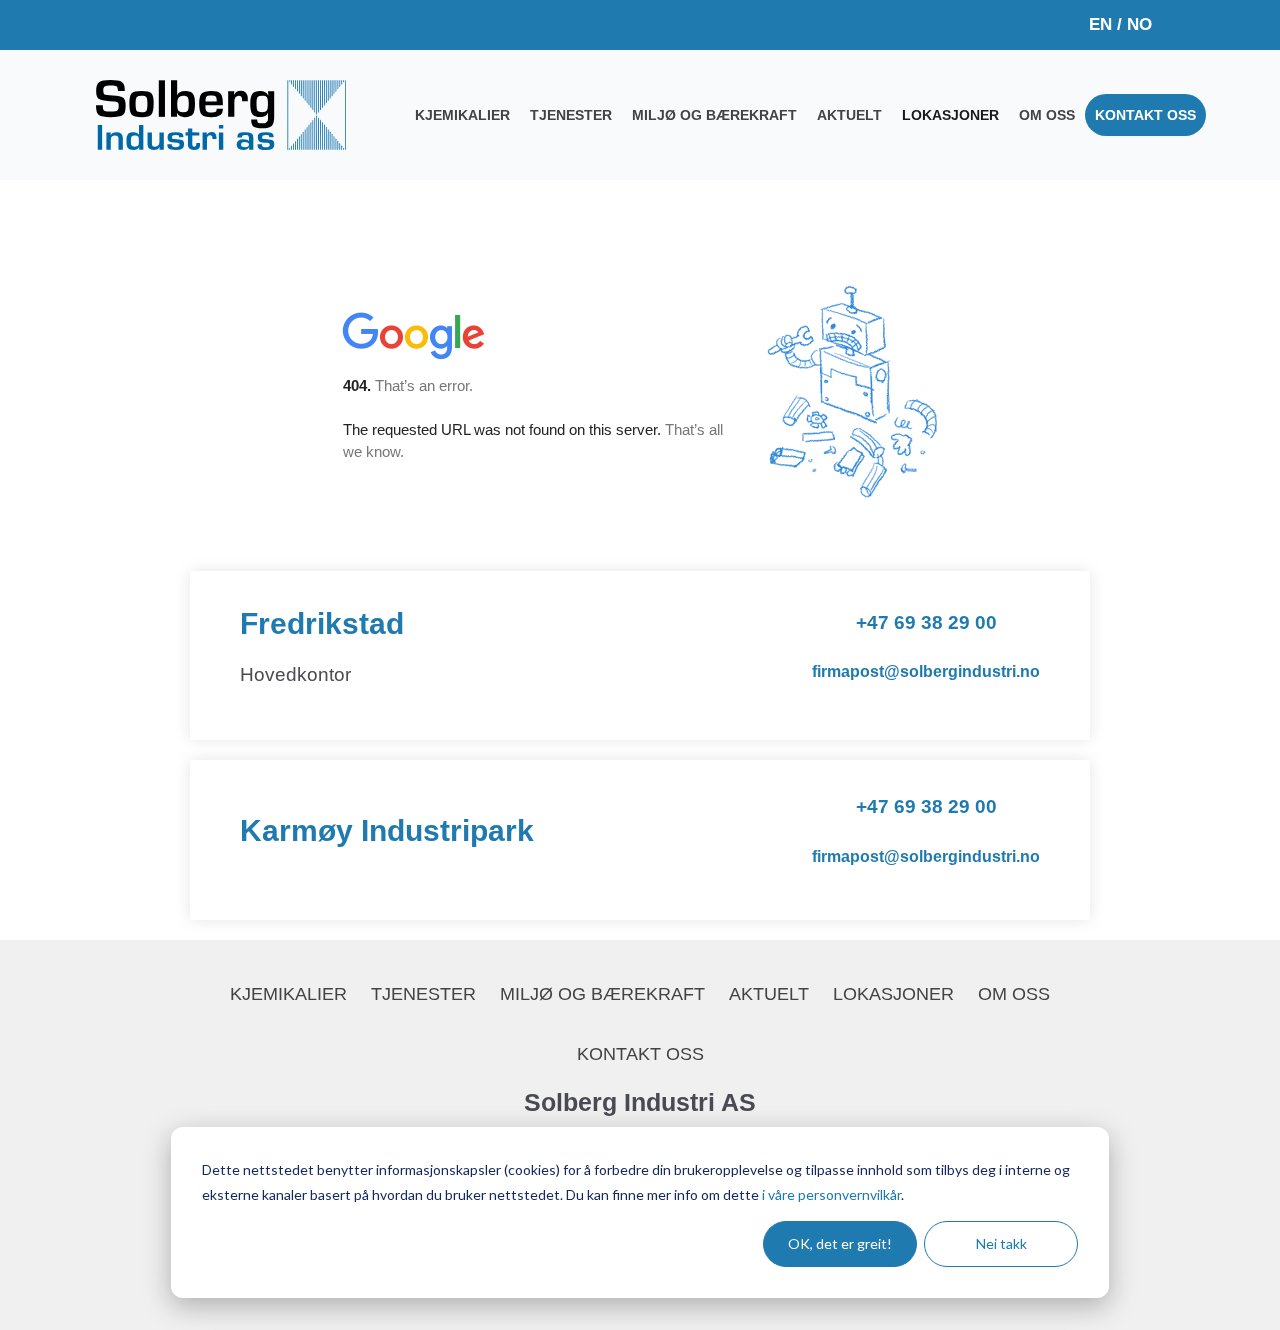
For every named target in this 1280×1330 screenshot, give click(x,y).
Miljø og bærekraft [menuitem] (714, 115)
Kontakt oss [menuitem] (1145, 115)
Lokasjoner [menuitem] (950, 115)
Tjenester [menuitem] (571, 115)
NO (1139, 24)
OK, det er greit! (840, 1243)
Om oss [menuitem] (1047, 115)
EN (1100, 24)
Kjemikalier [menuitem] (462, 115)
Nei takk (1001, 1243)
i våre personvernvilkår (831, 1194)
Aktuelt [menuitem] (849, 115)
